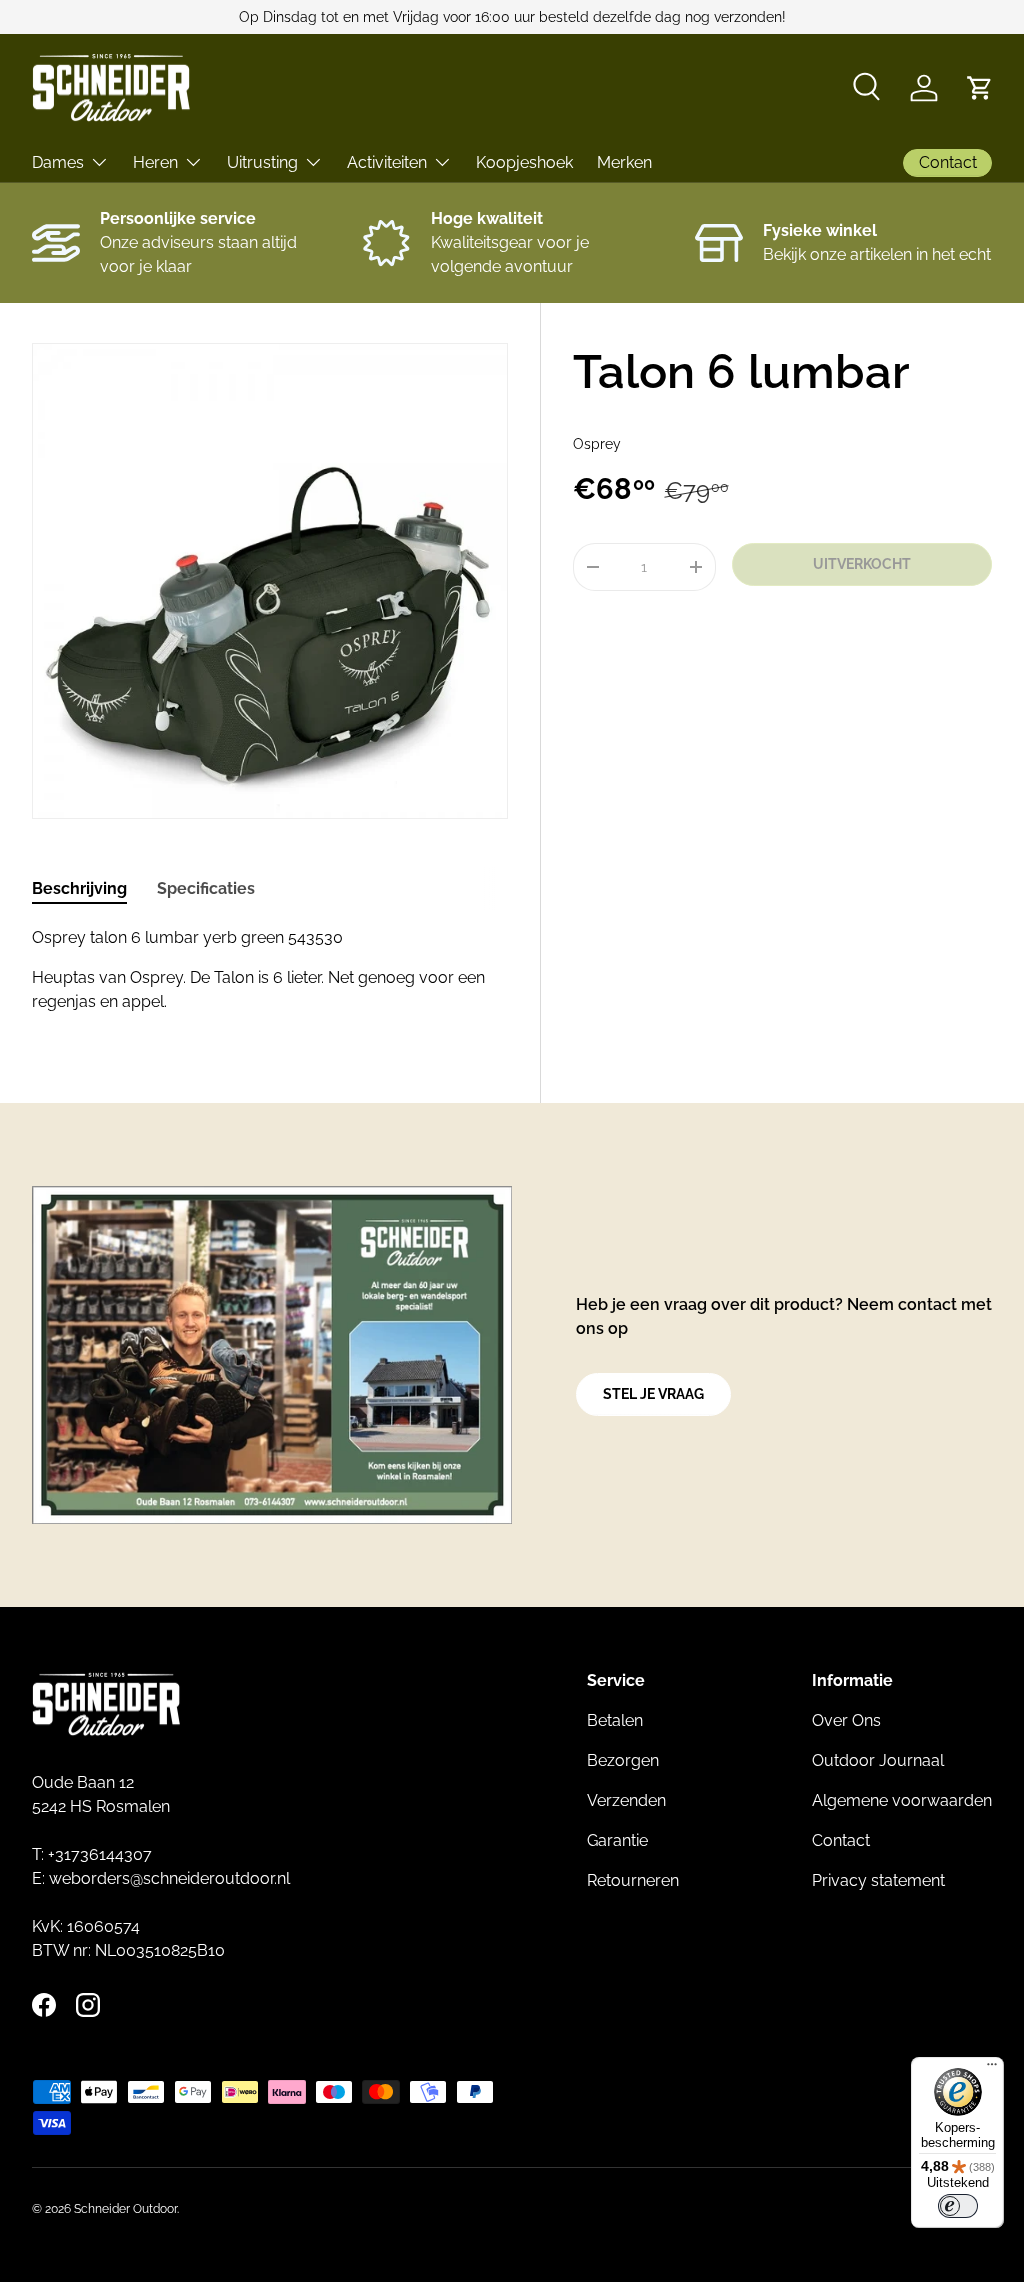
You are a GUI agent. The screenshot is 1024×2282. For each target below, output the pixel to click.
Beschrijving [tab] (79, 888)
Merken (624, 162)
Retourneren (633, 1880)
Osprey (597, 444)
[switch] (958, 2206)
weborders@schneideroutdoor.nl (169, 1878)
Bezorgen (623, 1760)
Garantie (617, 1840)
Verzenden (626, 1800)
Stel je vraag (653, 1394)
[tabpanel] (270, 970)
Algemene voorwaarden (902, 1800)
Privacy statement (878, 1880)
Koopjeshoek (524, 162)
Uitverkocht (862, 564)
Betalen (615, 1720)
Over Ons (846, 1720)
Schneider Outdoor (125, 2209)
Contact (841, 1840)
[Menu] (992, 2069)
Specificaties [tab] (206, 888)
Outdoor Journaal (878, 1760)
